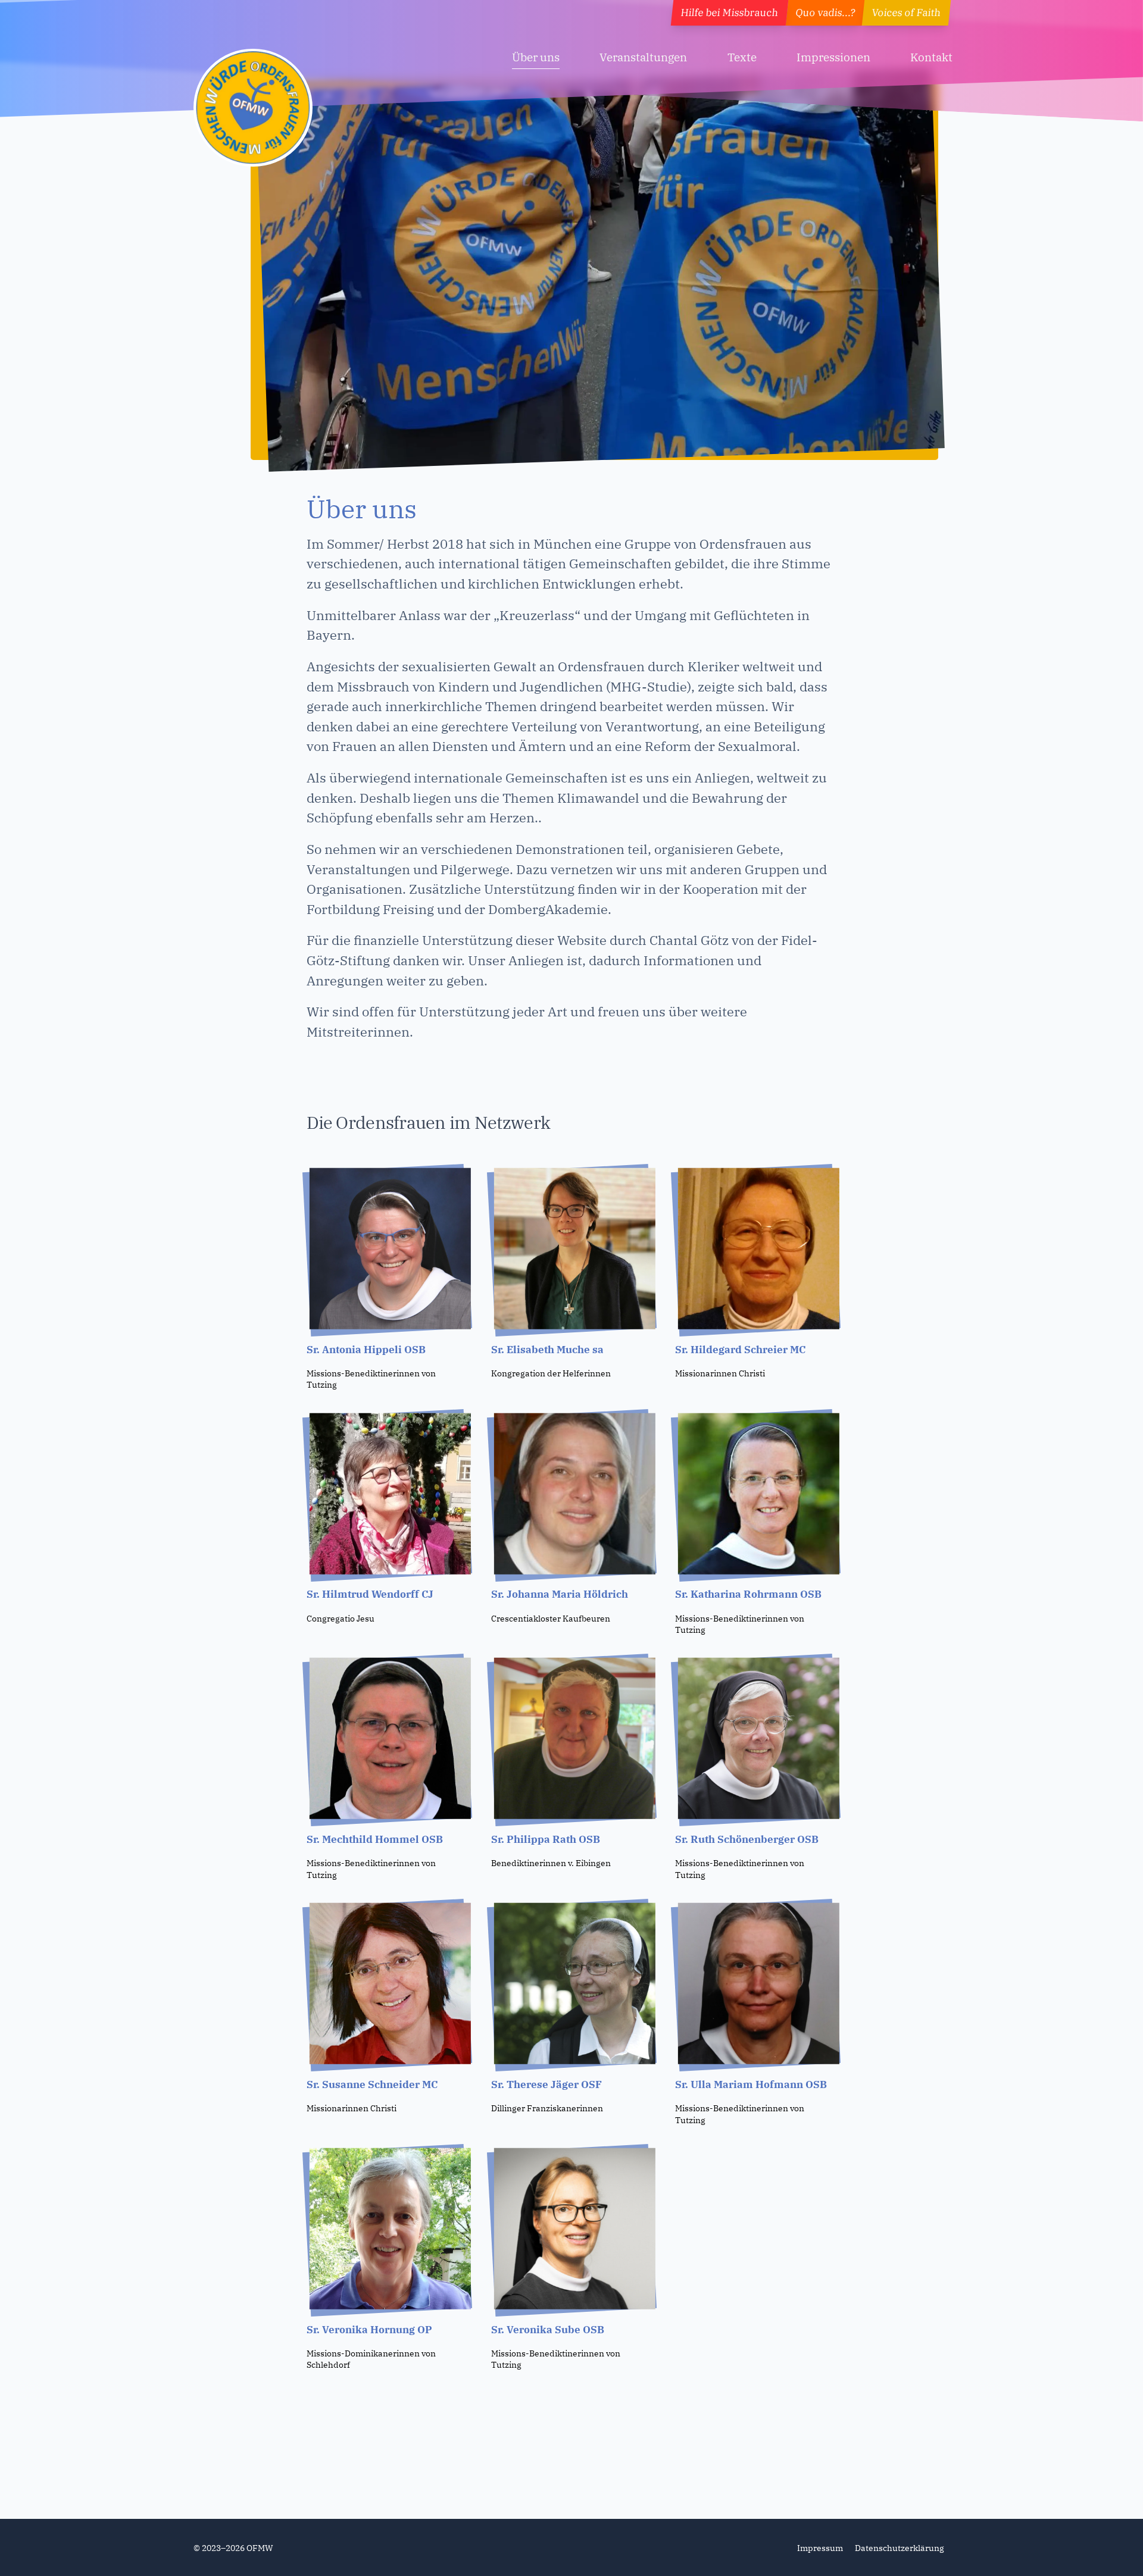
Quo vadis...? (825, 12)
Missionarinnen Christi (720, 1373)
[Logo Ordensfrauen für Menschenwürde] (253, 108)
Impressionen (833, 57)
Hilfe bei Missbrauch (729, 12)
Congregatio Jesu (341, 1618)
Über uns (536, 57)
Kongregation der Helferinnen (551, 1373)
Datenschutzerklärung (900, 2548)
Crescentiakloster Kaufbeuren (551, 1618)
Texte (742, 57)
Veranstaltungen (643, 57)
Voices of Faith (907, 12)
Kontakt (931, 57)
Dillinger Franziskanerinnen (547, 2108)
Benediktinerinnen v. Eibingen (551, 1863)
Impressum (820, 2548)
